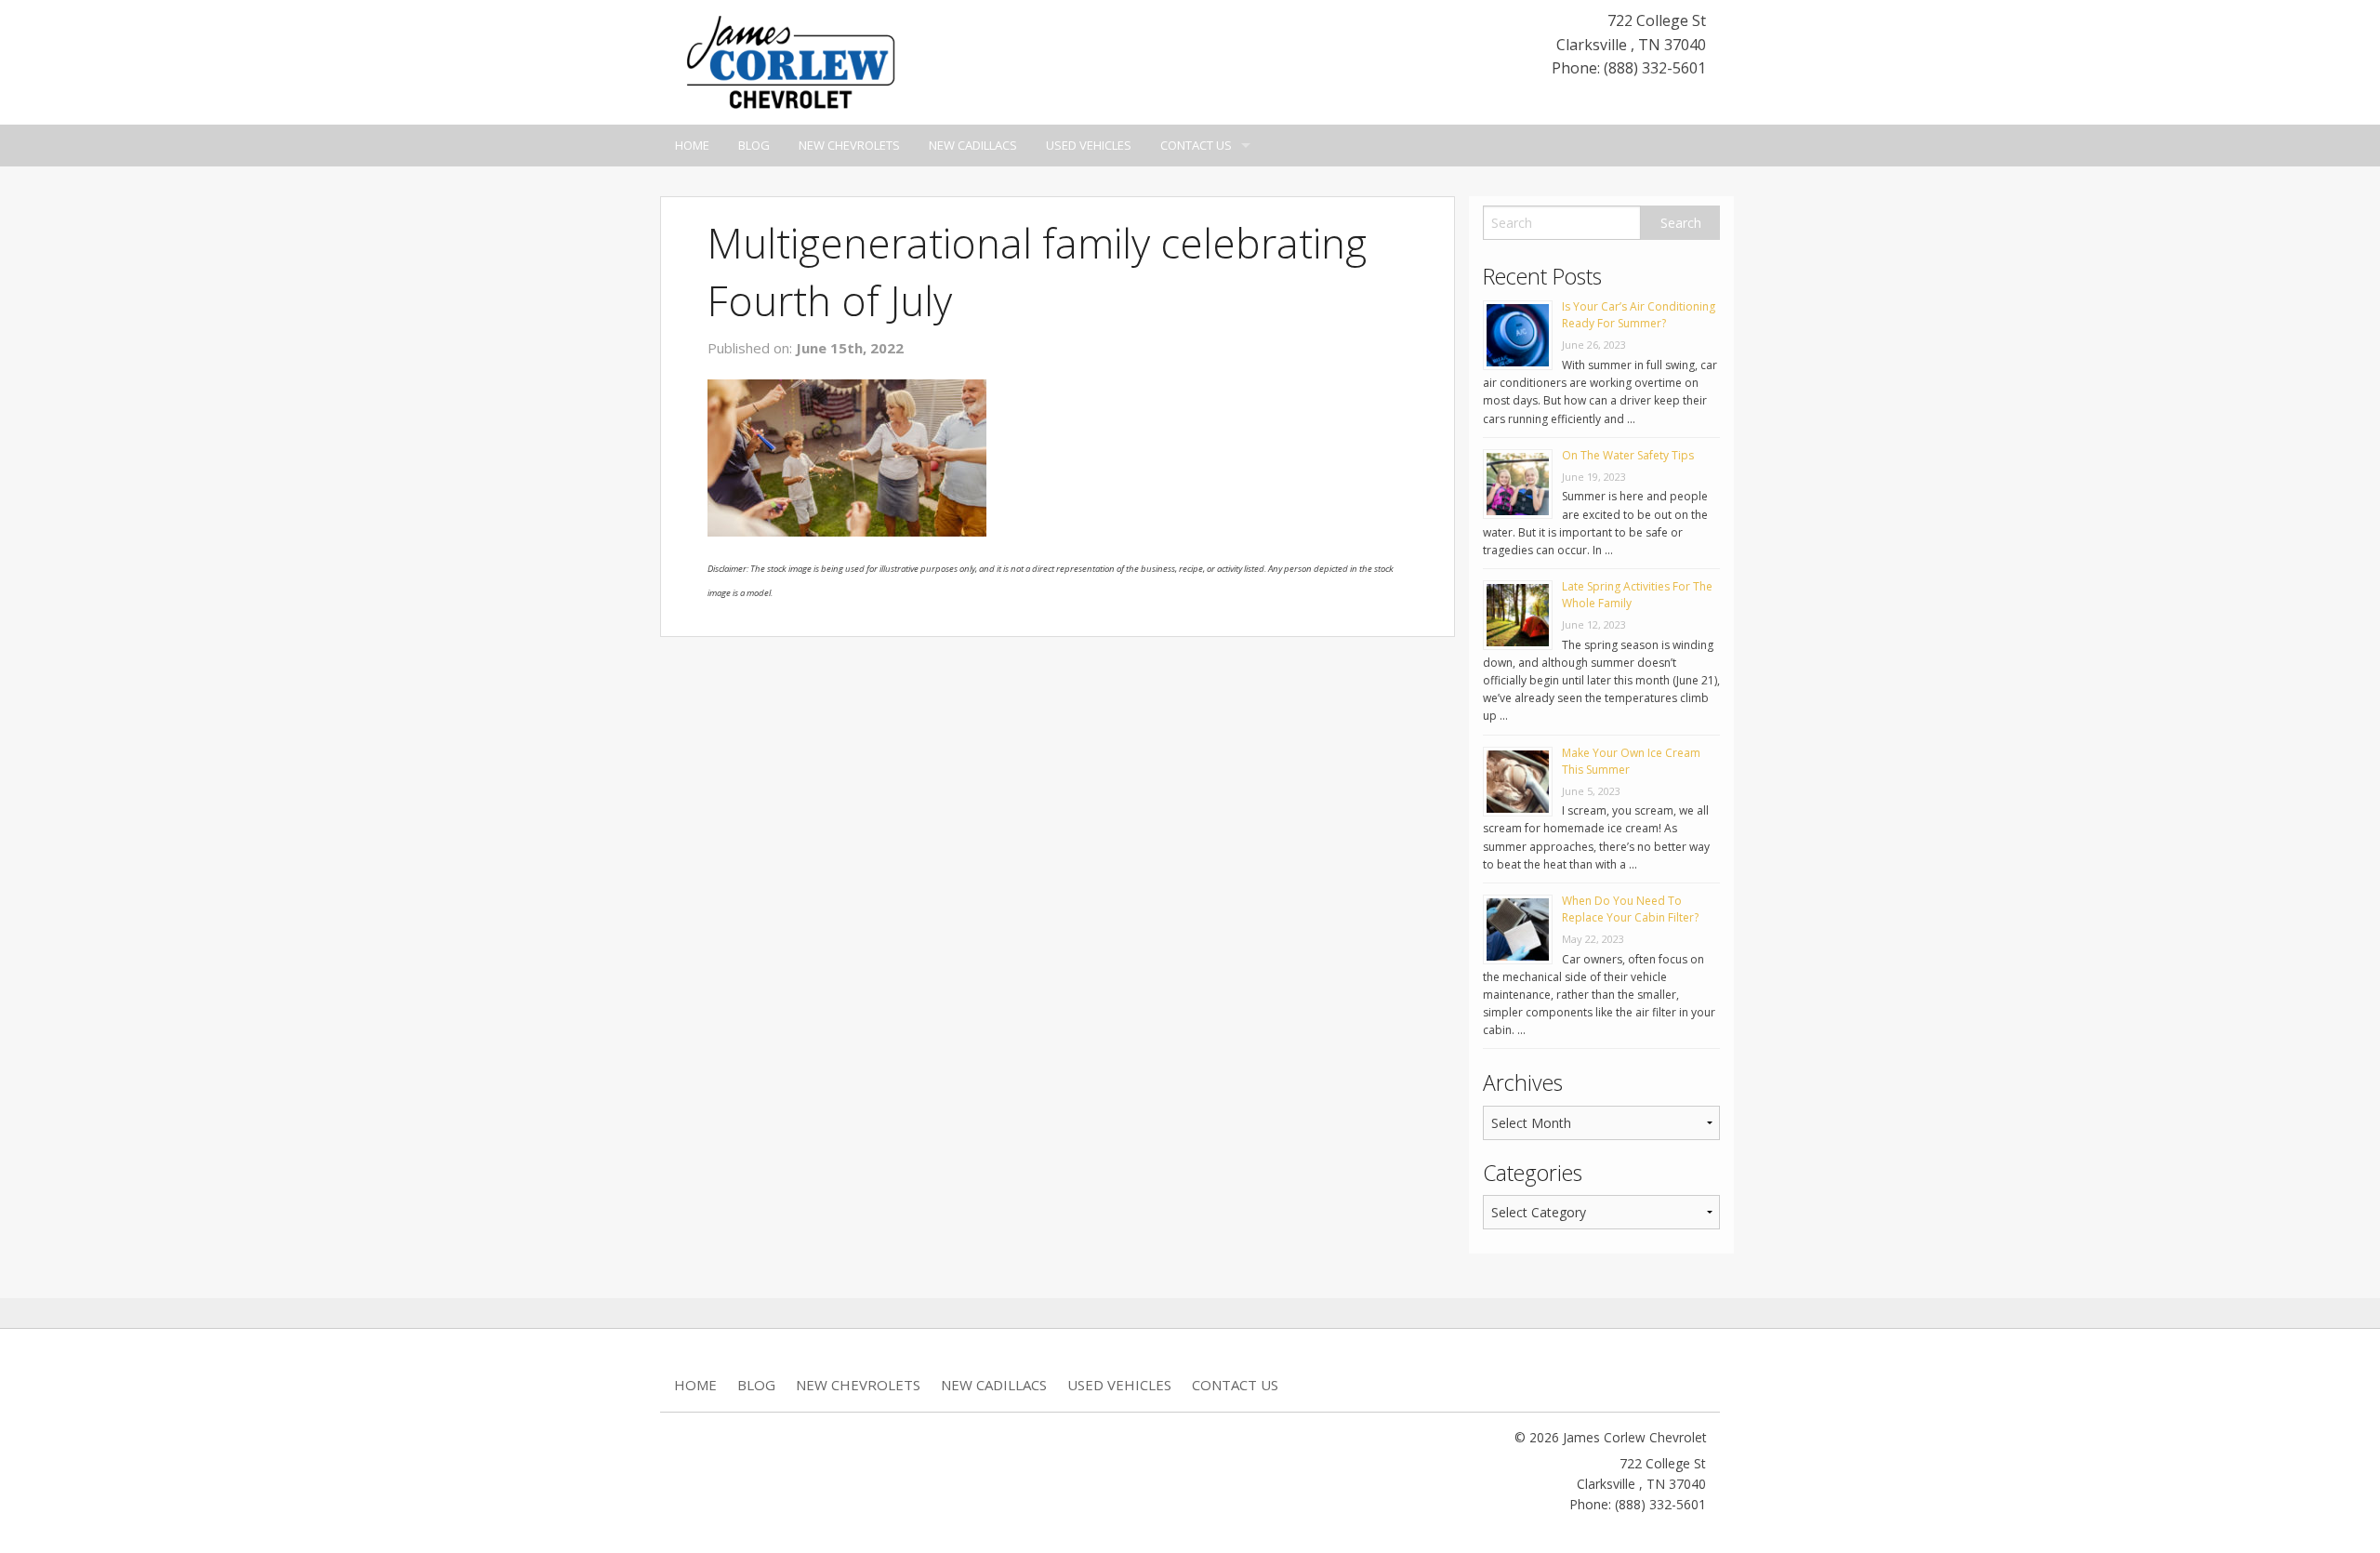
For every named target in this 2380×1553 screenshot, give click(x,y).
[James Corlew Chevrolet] (790, 60)
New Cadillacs (973, 145)
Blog (754, 145)
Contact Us (1196, 145)
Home (692, 145)
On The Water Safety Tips (1628, 455)
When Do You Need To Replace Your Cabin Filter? (1630, 909)
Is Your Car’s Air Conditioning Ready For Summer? (1639, 315)
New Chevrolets (849, 145)
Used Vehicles (1089, 145)
